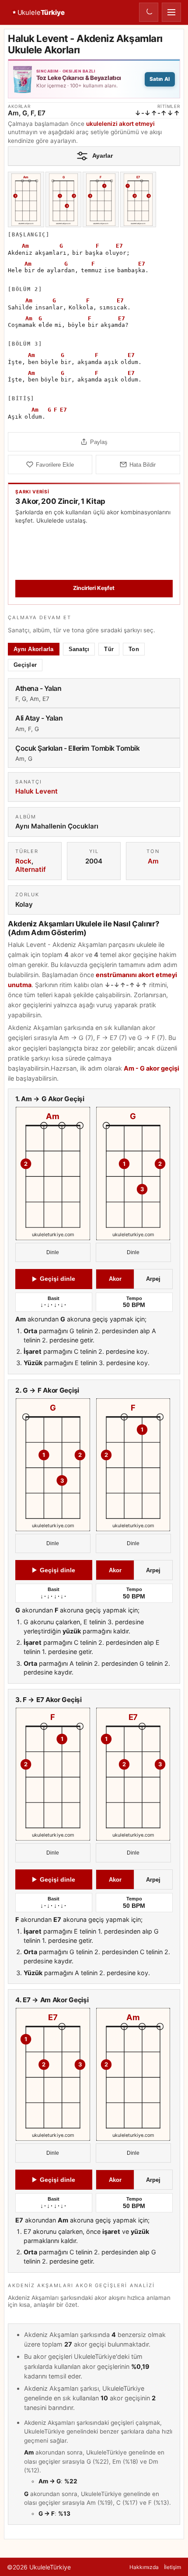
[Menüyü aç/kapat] (171, 12)
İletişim (172, 2567)
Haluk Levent (37, 791)
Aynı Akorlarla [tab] (34, 649)
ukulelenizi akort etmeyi (120, 124)
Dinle (53, 1252)
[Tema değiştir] (149, 12)
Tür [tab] (109, 649)
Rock (23, 861)
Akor (115, 1279)
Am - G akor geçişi (151, 1068)
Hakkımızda (144, 2567)
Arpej (153, 1279)
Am (153, 861)
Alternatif (31, 869)
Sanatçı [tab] (79, 649)
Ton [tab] (134, 649)
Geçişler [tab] (25, 664)
